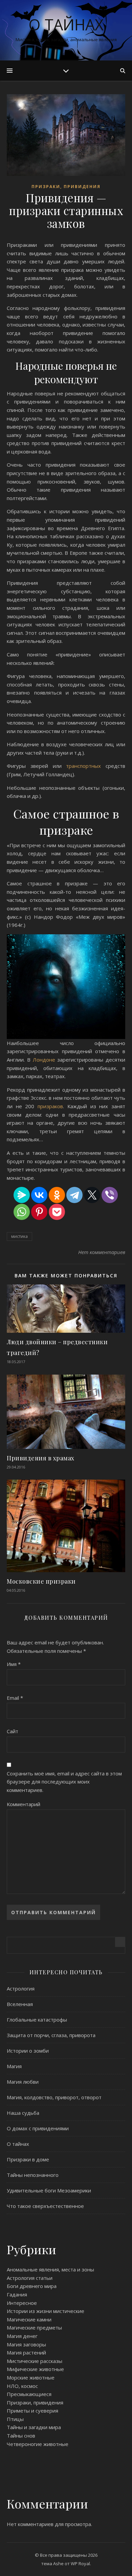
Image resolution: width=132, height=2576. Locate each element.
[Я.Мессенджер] (22, 1195)
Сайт (13, 1731)
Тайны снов (21, 2436)
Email (15, 1698)
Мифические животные (35, 2369)
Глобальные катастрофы (37, 2020)
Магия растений (26, 2352)
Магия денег (22, 2336)
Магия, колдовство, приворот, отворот (54, 2097)
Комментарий (24, 1804)
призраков (50, 1106)
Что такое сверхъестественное (45, 2206)
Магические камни (29, 2319)
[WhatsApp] (22, 1212)
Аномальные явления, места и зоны (50, 2269)
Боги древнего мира (32, 2286)
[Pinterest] (39, 1212)
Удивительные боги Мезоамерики (49, 2190)
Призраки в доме (28, 2159)
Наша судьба (23, 2113)
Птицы (15, 2419)
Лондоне (45, 1060)
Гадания (17, 2294)
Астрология (21, 1988)
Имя (14, 1664)
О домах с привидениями (38, 2128)
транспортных (86, 766)
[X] (92, 1195)
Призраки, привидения (66, 187)
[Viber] (110, 1195)
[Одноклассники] (57, 1195)
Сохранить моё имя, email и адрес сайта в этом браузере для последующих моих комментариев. (64, 1782)
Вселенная (20, 2004)
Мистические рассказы (35, 2361)
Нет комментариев (102, 1252)
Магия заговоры (26, 2344)
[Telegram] (74, 1195)
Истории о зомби (28, 2051)
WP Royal (80, 2564)
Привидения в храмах (41, 1458)
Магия (14, 2066)
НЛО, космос (22, 2386)
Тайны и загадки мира (34, 2427)
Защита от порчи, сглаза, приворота (51, 2035)
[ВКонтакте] (39, 1195)
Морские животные (31, 2377)
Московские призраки (41, 1581)
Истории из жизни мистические (46, 2311)
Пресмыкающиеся (29, 2394)
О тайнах (66, 24)
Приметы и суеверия (32, 2411)
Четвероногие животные (38, 2444)
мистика (19, 1236)
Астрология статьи (30, 2278)
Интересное (22, 2303)
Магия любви (23, 2082)
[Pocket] (57, 1212)
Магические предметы (34, 2327)
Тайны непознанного (33, 2175)
